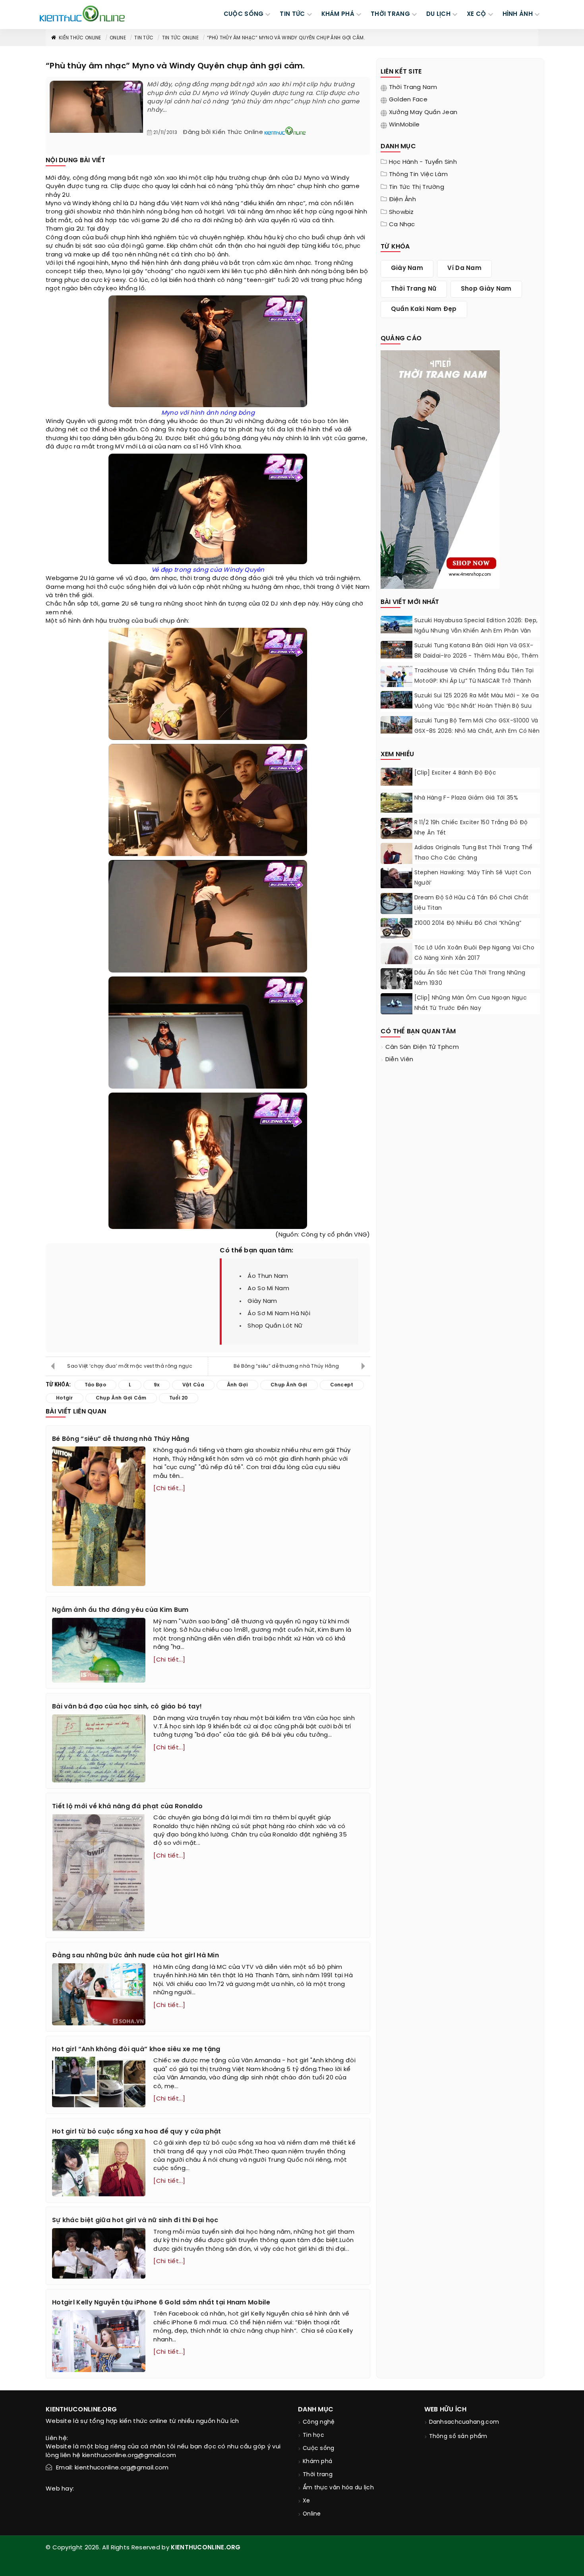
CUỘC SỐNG (244, 14)
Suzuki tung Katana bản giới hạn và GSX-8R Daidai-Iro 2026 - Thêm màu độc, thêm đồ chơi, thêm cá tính (477, 656)
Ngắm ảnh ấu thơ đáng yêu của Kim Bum (120, 1610)
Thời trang (318, 2475)
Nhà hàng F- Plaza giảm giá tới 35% (466, 798)
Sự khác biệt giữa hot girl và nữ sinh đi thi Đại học (135, 2220)
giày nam (262, 1301)
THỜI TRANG (390, 14)
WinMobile (404, 125)
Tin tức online (180, 38)
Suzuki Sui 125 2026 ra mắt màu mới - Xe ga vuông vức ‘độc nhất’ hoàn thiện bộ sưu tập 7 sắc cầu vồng (477, 706)
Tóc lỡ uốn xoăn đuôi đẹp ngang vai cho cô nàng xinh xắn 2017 (474, 953)
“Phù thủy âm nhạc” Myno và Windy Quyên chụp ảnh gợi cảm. (286, 38)
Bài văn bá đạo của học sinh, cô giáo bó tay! (127, 1707)
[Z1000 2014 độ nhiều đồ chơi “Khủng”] (396, 928)
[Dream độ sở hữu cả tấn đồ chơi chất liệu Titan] (396, 904)
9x (171, 430)
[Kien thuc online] (82, 14)
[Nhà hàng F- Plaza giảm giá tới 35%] (396, 803)
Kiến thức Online (80, 38)
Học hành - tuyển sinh (423, 162)
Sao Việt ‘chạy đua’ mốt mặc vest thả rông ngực (130, 1366)
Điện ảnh (402, 200)
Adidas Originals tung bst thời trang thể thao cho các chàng (474, 853)
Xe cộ (477, 14)
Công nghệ (319, 2422)
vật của (334, 439)
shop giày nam (486, 289)
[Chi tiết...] (169, 1489)
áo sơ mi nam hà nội (279, 1314)
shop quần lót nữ (275, 1326)
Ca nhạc (402, 225)
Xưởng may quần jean (423, 113)
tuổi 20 (288, 280)
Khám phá (317, 2462)
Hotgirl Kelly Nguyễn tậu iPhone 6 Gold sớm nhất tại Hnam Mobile (161, 2303)
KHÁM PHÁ (338, 14)
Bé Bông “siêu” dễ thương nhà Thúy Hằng (286, 1366)
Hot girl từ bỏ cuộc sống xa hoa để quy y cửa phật (137, 2132)
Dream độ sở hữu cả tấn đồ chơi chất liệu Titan (472, 903)
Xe (307, 2501)
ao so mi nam (268, 1289)
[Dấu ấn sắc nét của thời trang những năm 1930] (396, 980)
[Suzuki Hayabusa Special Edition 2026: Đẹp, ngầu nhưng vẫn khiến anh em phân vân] (396, 625)
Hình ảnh (518, 14)
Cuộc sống (319, 2449)
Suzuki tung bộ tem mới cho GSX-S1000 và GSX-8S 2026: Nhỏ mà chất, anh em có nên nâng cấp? (477, 731)
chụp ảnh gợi (289, 1385)
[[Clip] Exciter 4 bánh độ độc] (396, 777)
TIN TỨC (292, 14)
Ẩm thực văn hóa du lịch (338, 2488)
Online (118, 38)
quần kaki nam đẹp (424, 309)
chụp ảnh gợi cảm (121, 1398)
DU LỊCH (438, 14)
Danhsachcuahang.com (464, 2422)
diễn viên (399, 1060)
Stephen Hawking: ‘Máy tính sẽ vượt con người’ (473, 878)
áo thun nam (268, 1276)
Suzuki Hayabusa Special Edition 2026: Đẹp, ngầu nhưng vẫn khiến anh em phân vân (476, 626)
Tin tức (144, 38)
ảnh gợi (237, 1385)
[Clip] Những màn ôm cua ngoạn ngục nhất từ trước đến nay (471, 1003)
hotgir (65, 1398)
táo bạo (313, 421)
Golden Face (408, 100)
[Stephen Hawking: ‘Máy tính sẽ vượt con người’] (396, 878)
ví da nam (464, 268)
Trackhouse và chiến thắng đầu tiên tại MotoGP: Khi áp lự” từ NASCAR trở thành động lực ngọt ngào (474, 681)
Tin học (313, 2435)
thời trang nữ (414, 289)
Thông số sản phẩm (458, 2437)
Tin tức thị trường (417, 187)
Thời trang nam (413, 87)
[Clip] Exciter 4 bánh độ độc (455, 773)
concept (59, 272)
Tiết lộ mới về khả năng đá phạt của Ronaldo (127, 1806)
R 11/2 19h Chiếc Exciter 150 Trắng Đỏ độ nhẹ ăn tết (471, 828)
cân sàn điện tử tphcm (422, 1047)
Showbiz (401, 212)
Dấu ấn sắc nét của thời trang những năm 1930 (470, 978)
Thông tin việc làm (418, 175)
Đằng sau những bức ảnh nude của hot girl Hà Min (135, 1956)
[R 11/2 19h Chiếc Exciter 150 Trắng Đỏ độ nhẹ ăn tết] (396, 830)
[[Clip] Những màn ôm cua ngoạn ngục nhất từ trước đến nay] (396, 1005)
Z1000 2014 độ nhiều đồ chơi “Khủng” (468, 923)
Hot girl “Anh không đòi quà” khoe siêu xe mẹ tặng (136, 2049)
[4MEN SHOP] (440, 469)
